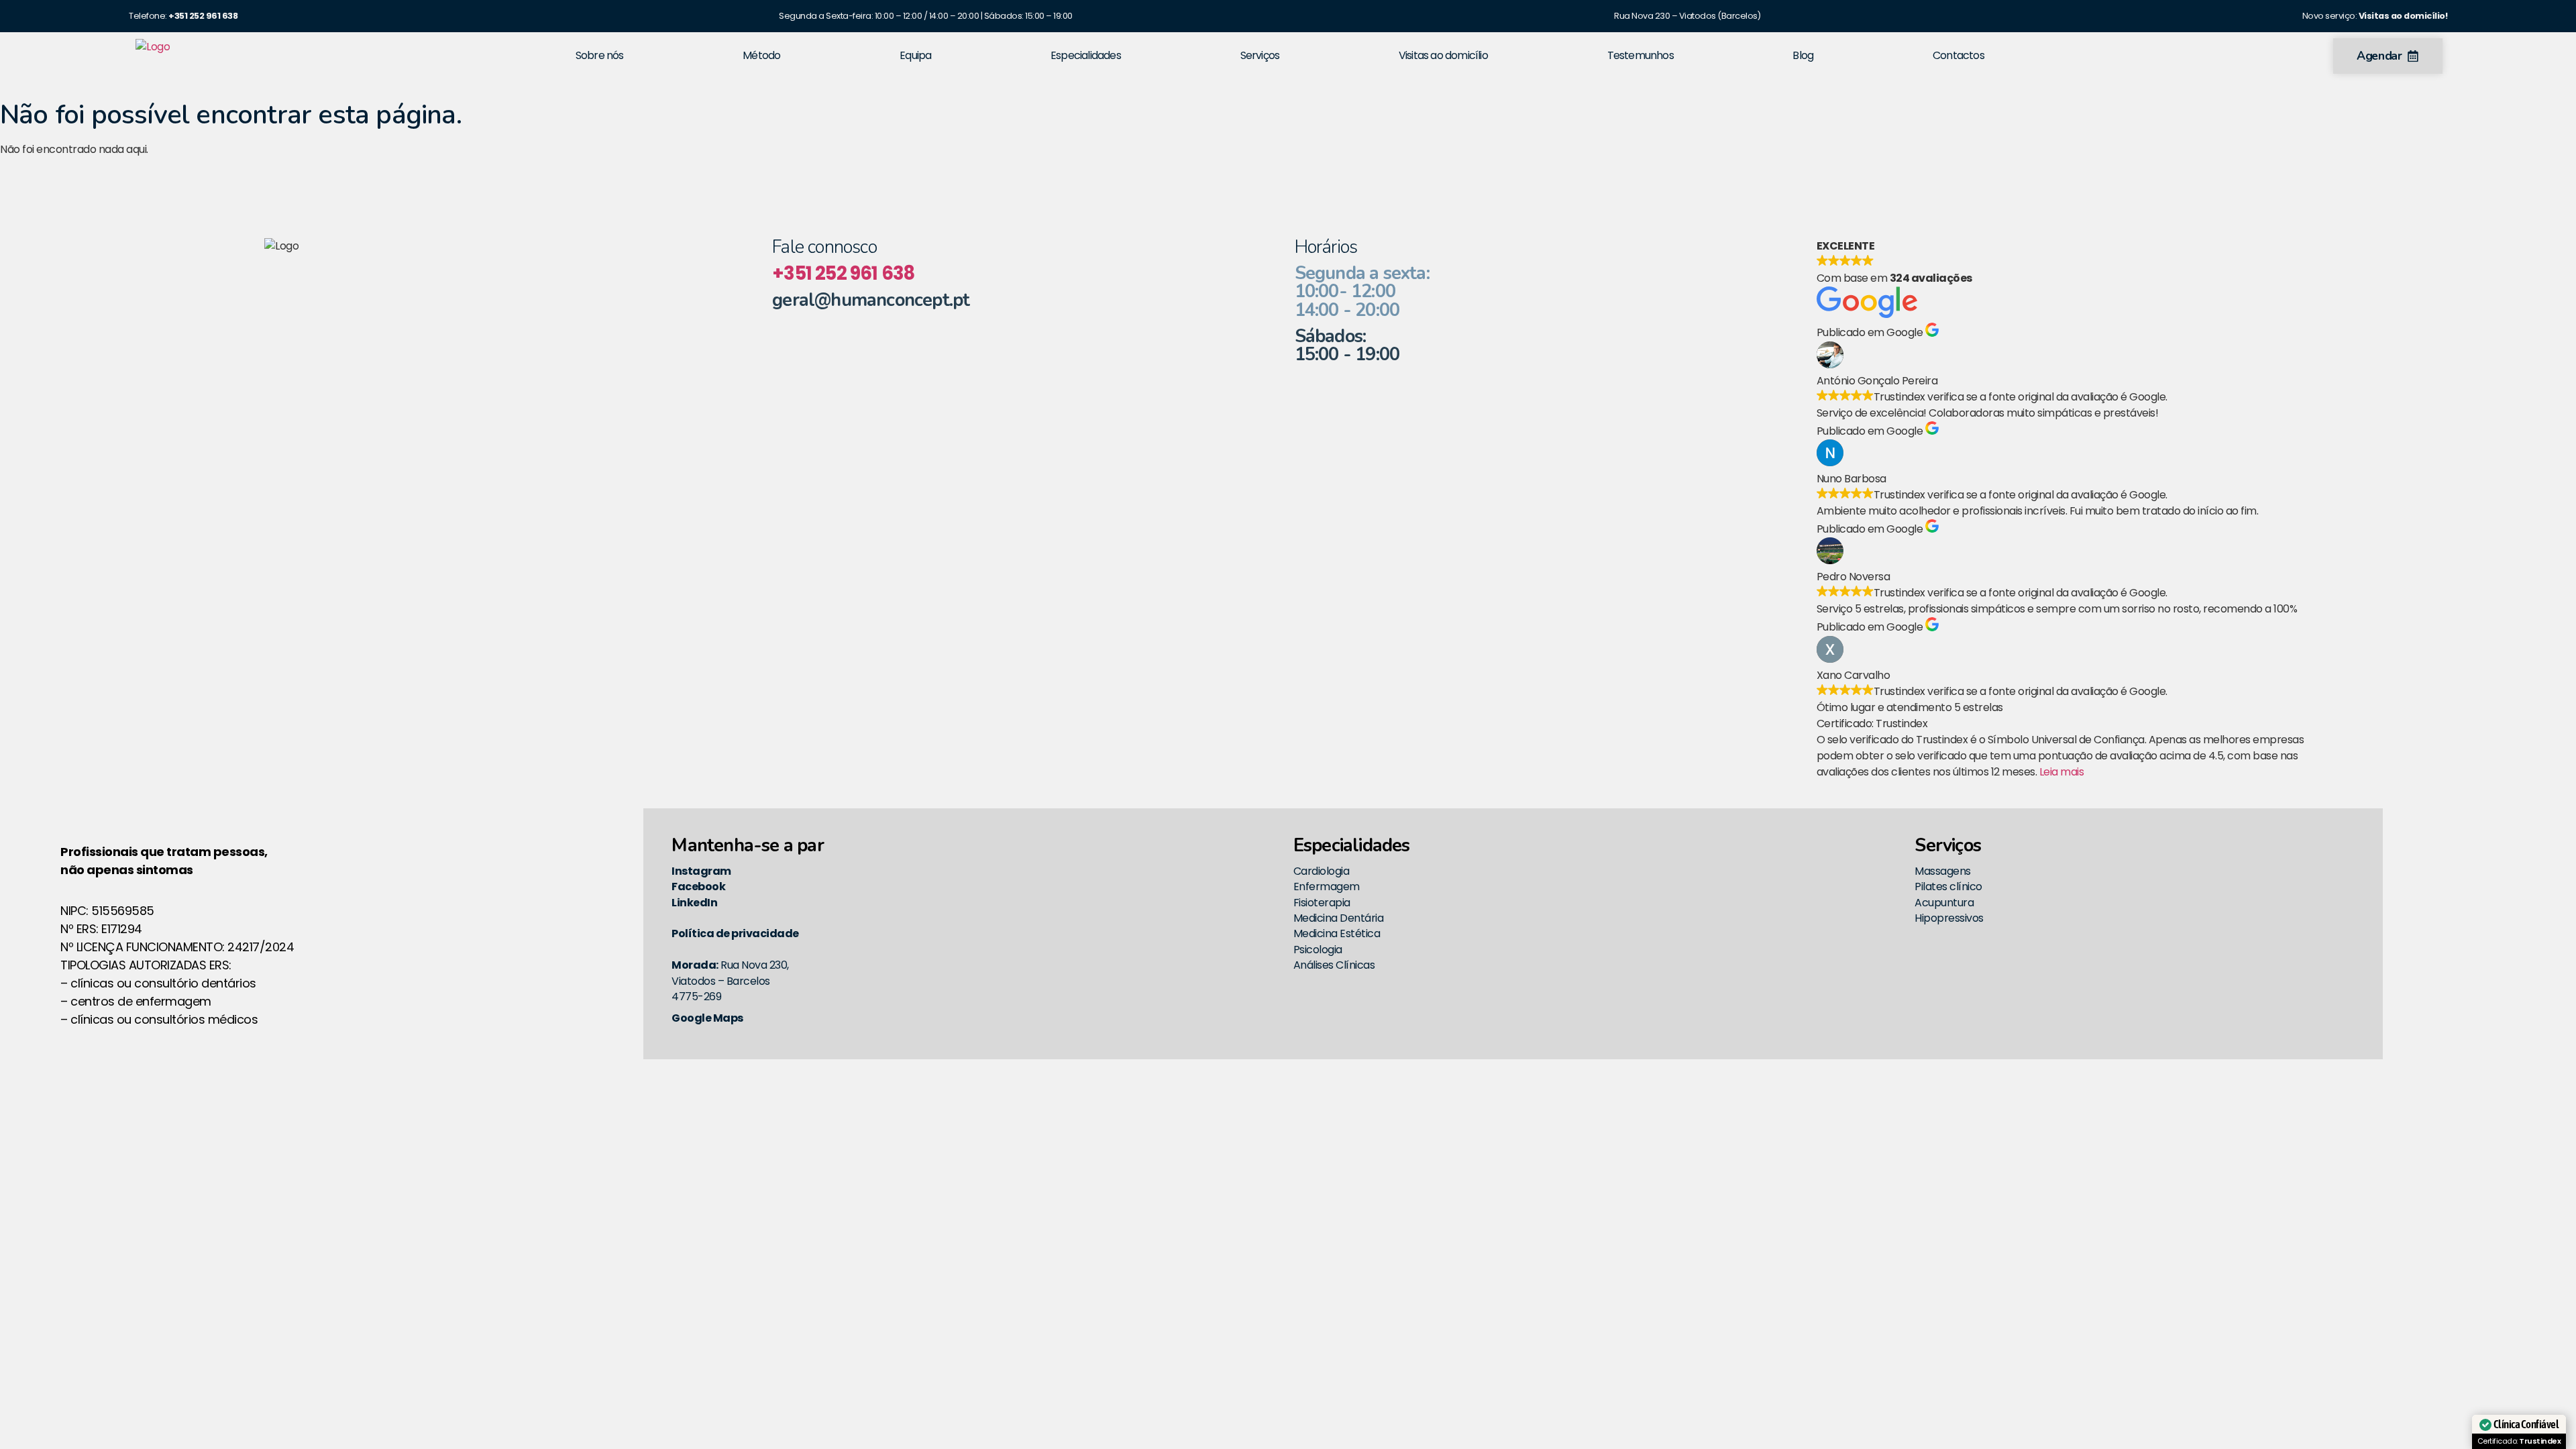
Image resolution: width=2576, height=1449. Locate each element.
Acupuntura (1944, 903)
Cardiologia (1322, 871)
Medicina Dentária (1339, 918)
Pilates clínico (1948, 887)
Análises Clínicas (1334, 965)
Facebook (698, 887)
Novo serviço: (2375, 16)
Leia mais (2062, 772)
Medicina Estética (1337, 933)
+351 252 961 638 (843, 273)
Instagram (701, 871)
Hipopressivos (1949, 918)
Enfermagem (1327, 887)
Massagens (1943, 871)
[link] (203, 16)
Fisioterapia (1322, 903)
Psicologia (1318, 950)
